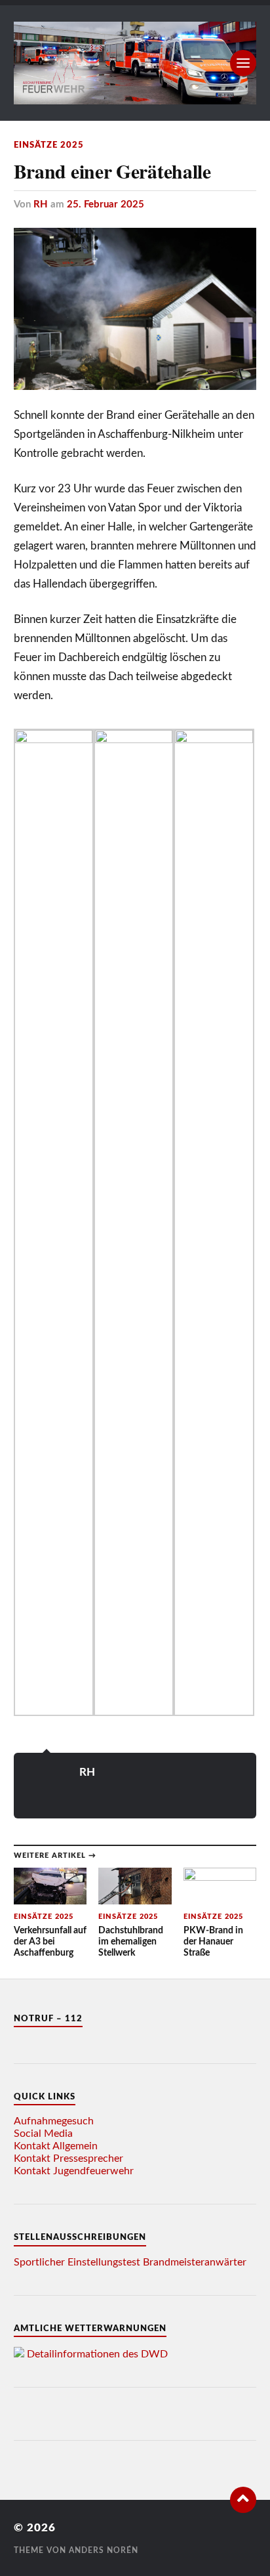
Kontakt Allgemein (56, 2146)
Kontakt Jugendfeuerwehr (74, 2171)
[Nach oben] (243, 2500)
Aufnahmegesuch (54, 2121)
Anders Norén (104, 2550)
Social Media (43, 2134)
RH (41, 204)
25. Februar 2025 (106, 204)
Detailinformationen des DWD (97, 2354)
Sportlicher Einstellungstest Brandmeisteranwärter (130, 2262)
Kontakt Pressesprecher (68, 2158)
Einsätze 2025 (49, 145)
